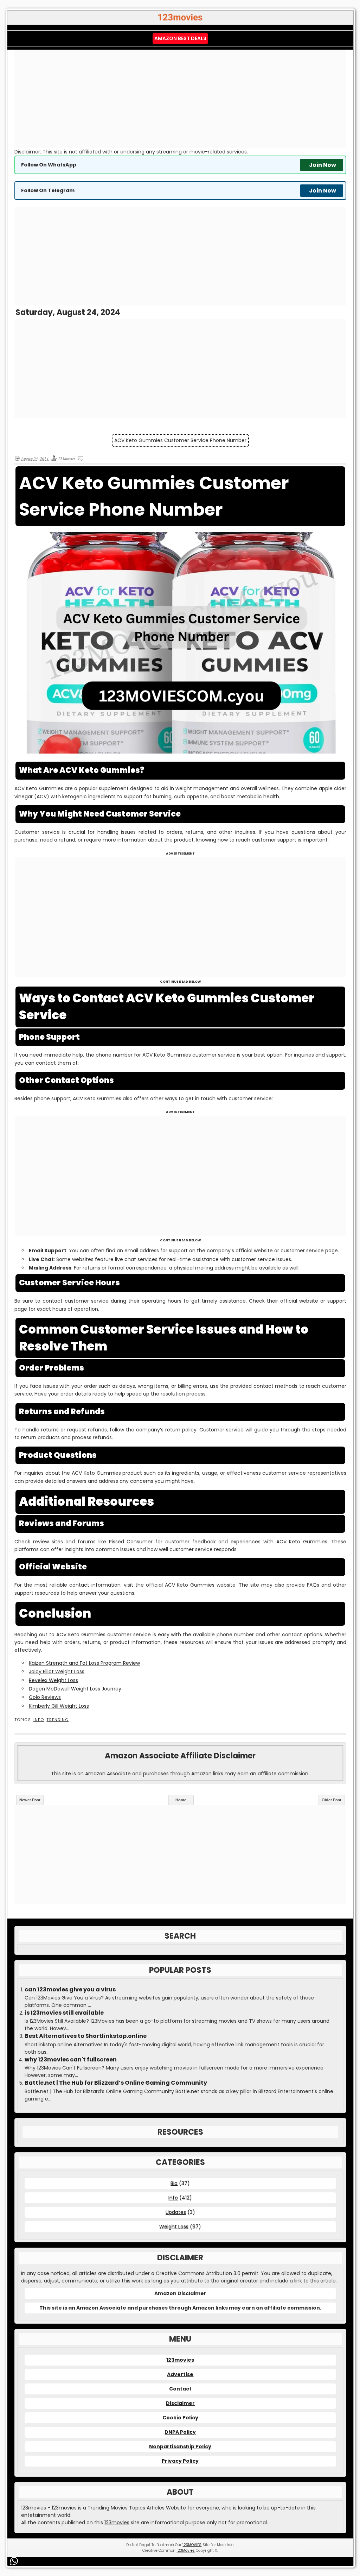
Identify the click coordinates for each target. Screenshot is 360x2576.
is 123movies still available (64, 2013)
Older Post (332, 1800)
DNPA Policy (180, 2432)
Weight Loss (174, 2227)
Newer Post (30, 1800)
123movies (180, 2360)
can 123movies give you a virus (70, 1990)
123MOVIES (192, 2545)
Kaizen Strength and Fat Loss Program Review (84, 1663)
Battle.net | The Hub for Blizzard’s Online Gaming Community (116, 2083)
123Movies (186, 2550)
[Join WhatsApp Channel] (15, 2561)
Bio (174, 2183)
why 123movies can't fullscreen (71, 2060)
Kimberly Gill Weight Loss (59, 1706)
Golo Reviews (45, 1697)
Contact (180, 2389)
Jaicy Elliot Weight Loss (57, 1671)
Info (39, 1720)
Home (181, 1800)
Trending (57, 1720)
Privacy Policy (180, 2461)
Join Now (323, 165)
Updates (176, 2212)
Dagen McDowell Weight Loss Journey (75, 1689)
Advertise (180, 2374)
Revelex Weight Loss (53, 1680)
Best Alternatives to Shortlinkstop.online (86, 2036)
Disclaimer (180, 2403)
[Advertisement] (180, 99)
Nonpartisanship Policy (180, 2446)
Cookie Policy (180, 2418)
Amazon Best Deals (180, 38)
